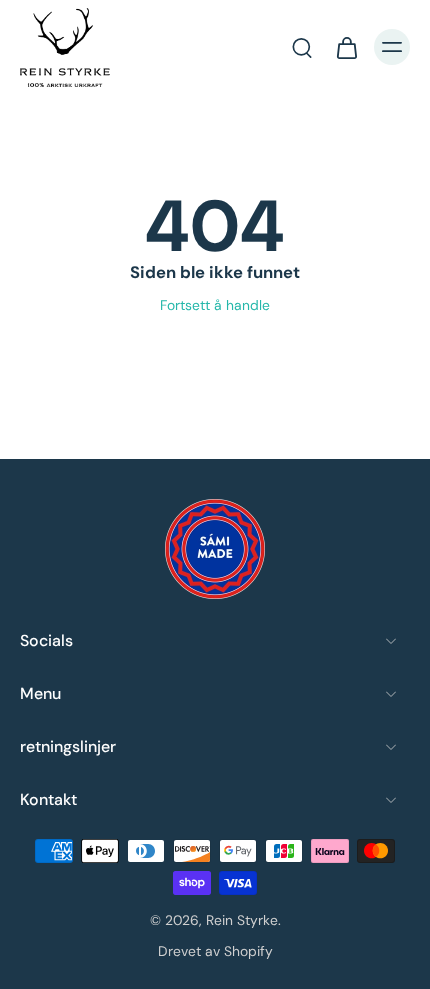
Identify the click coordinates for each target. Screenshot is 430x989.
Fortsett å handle (215, 305)
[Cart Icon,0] (346, 47)
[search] (302, 47)
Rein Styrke (242, 920)
